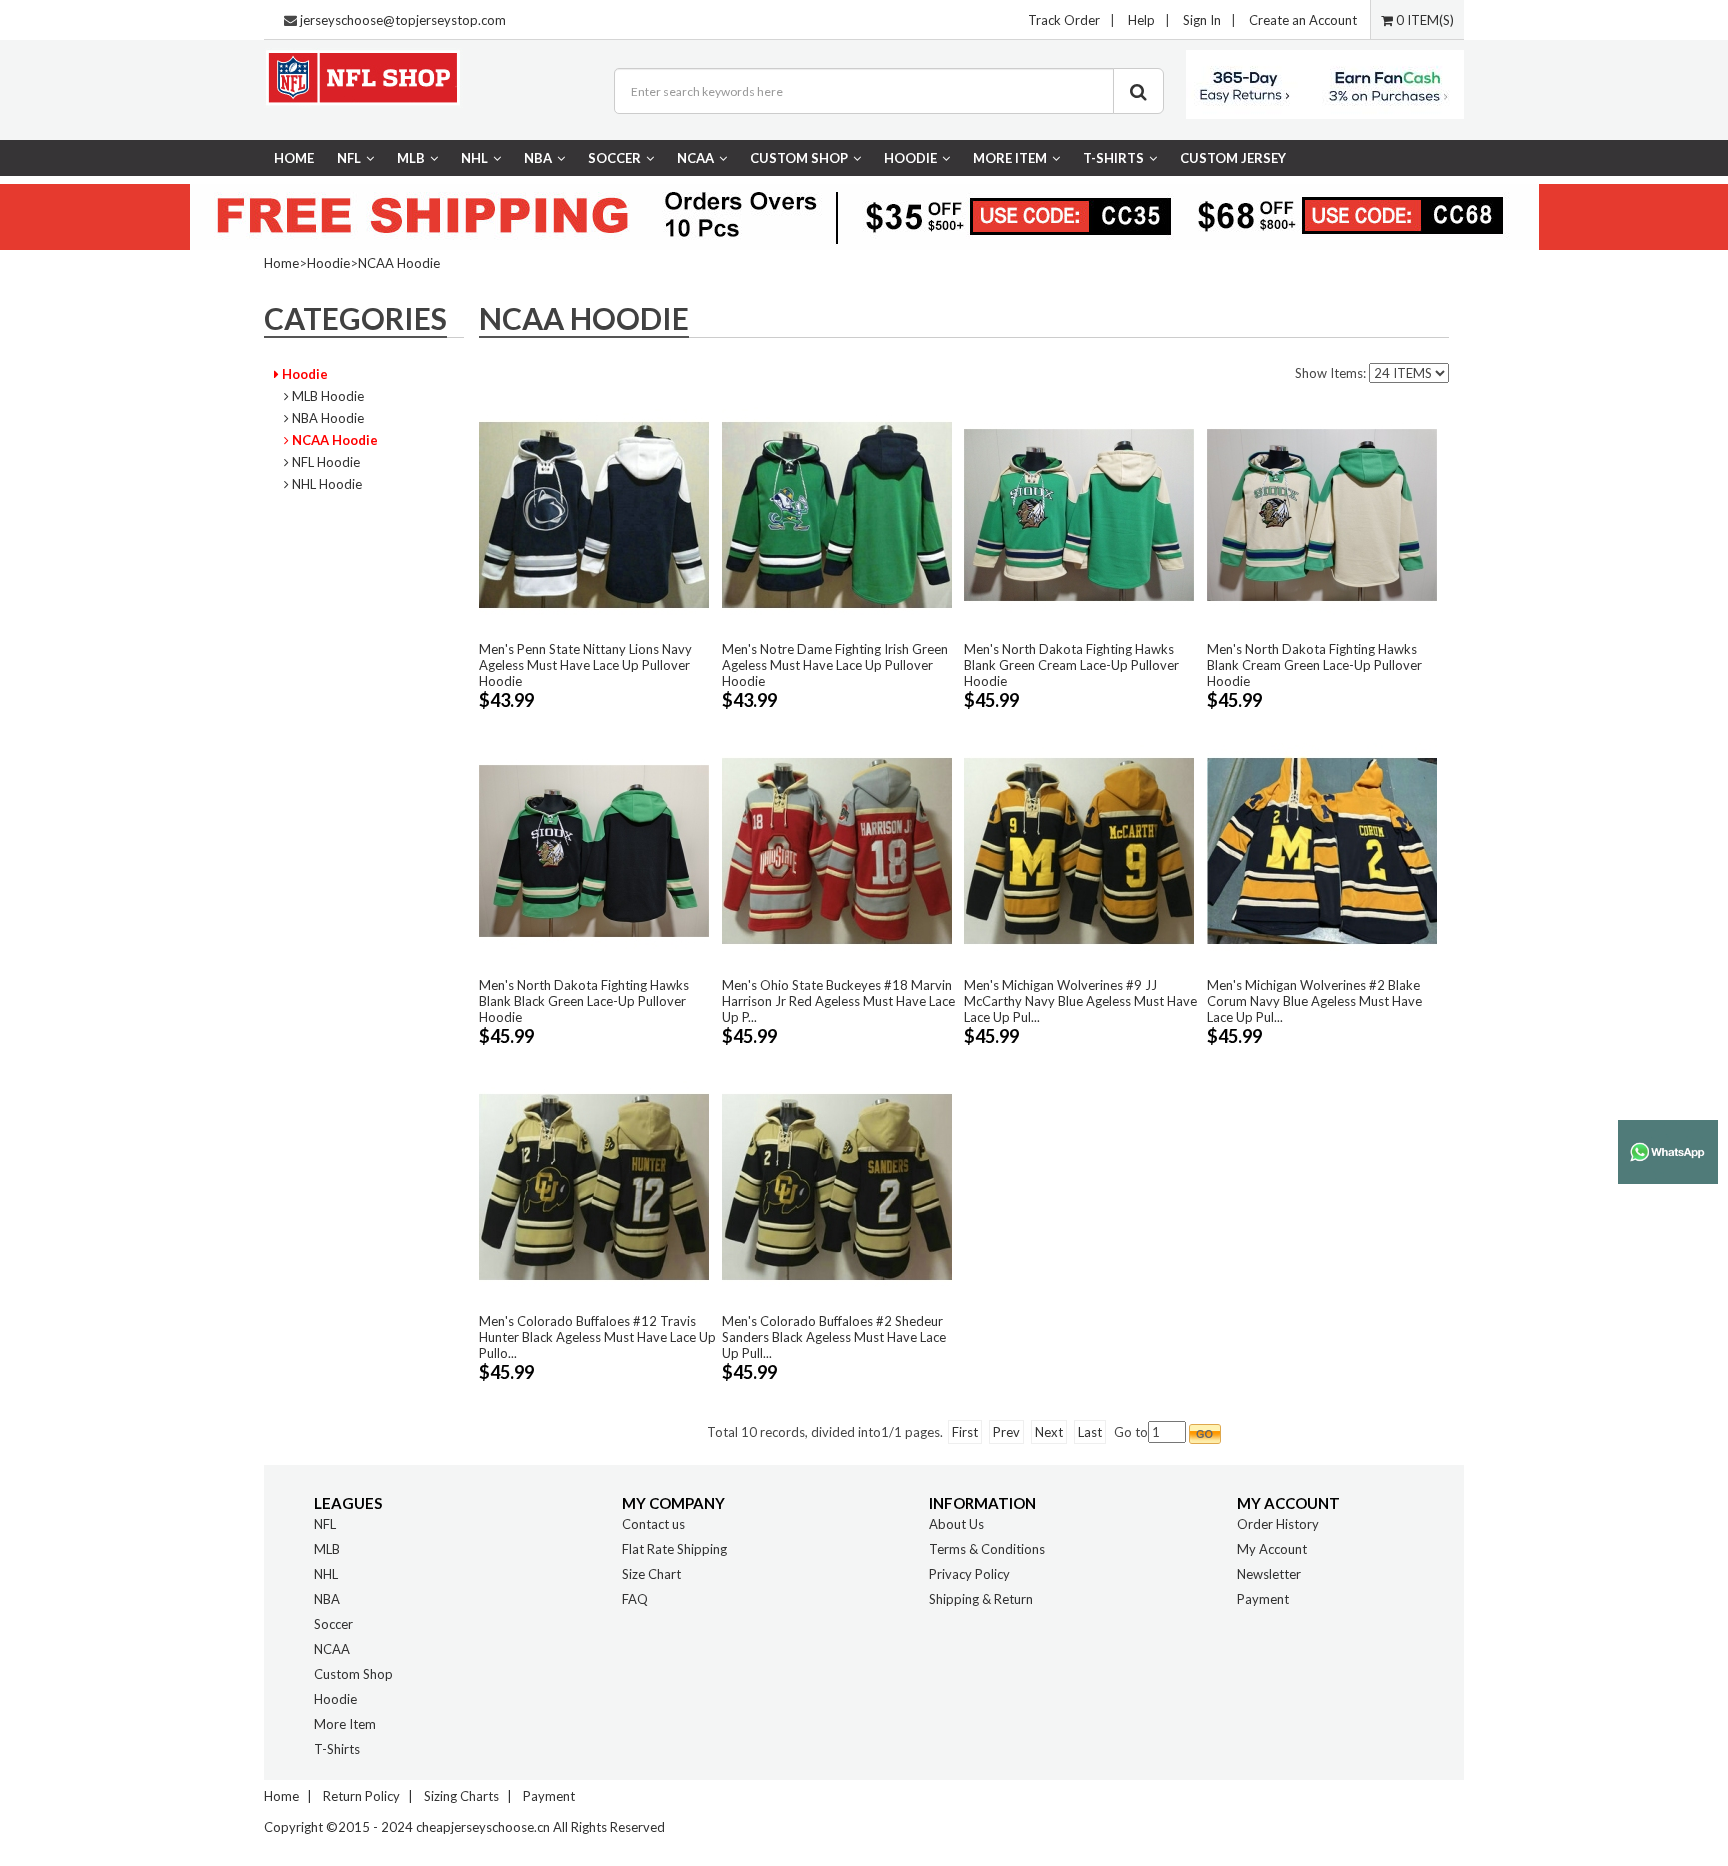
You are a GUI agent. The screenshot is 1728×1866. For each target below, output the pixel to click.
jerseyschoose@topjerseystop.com (403, 20)
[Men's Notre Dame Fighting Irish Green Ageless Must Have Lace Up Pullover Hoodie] (837, 514)
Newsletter (1269, 1574)
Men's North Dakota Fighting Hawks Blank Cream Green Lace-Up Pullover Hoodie (1314, 665)
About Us (956, 1524)
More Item (1010, 158)
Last (1090, 1432)
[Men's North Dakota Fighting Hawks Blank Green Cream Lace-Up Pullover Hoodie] (1079, 514)
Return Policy (361, 1796)
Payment (1263, 1599)
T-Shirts (1113, 158)
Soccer (614, 158)
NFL (349, 158)
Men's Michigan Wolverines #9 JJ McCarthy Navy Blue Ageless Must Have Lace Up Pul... (1080, 1001)
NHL (474, 158)
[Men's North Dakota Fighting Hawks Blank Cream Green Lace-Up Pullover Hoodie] (1322, 514)
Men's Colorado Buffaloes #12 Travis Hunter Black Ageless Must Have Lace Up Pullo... (597, 1337)
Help (1141, 20)
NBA (538, 158)
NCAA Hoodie (399, 263)
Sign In (1202, 20)
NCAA (695, 158)
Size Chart (651, 1574)
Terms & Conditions (987, 1549)
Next (1049, 1432)
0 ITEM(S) (1423, 20)
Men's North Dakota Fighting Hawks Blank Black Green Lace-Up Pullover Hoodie (584, 1001)
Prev (1006, 1432)
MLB (411, 158)
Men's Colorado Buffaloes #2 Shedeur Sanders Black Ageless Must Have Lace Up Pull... (834, 1337)
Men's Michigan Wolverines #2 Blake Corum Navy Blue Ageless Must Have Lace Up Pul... (1314, 1001)
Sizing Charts (461, 1796)
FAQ (635, 1599)
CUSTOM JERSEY (1233, 158)
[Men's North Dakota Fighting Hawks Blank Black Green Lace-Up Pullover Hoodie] (594, 850)
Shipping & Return (981, 1599)
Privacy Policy (969, 1574)
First (965, 1432)
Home (294, 158)
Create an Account (1303, 20)
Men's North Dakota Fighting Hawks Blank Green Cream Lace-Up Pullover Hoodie (1071, 665)
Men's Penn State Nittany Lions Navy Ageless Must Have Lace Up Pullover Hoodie (585, 665)
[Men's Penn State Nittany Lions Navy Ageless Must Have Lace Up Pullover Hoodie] (594, 514)
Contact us (653, 1524)
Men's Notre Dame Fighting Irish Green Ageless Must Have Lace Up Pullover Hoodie (835, 665)
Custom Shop (799, 158)
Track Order (1064, 20)
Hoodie (910, 158)
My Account (1272, 1549)
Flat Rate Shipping (674, 1549)
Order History (1278, 1524)
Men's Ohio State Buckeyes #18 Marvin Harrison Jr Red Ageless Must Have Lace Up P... (838, 1001)
